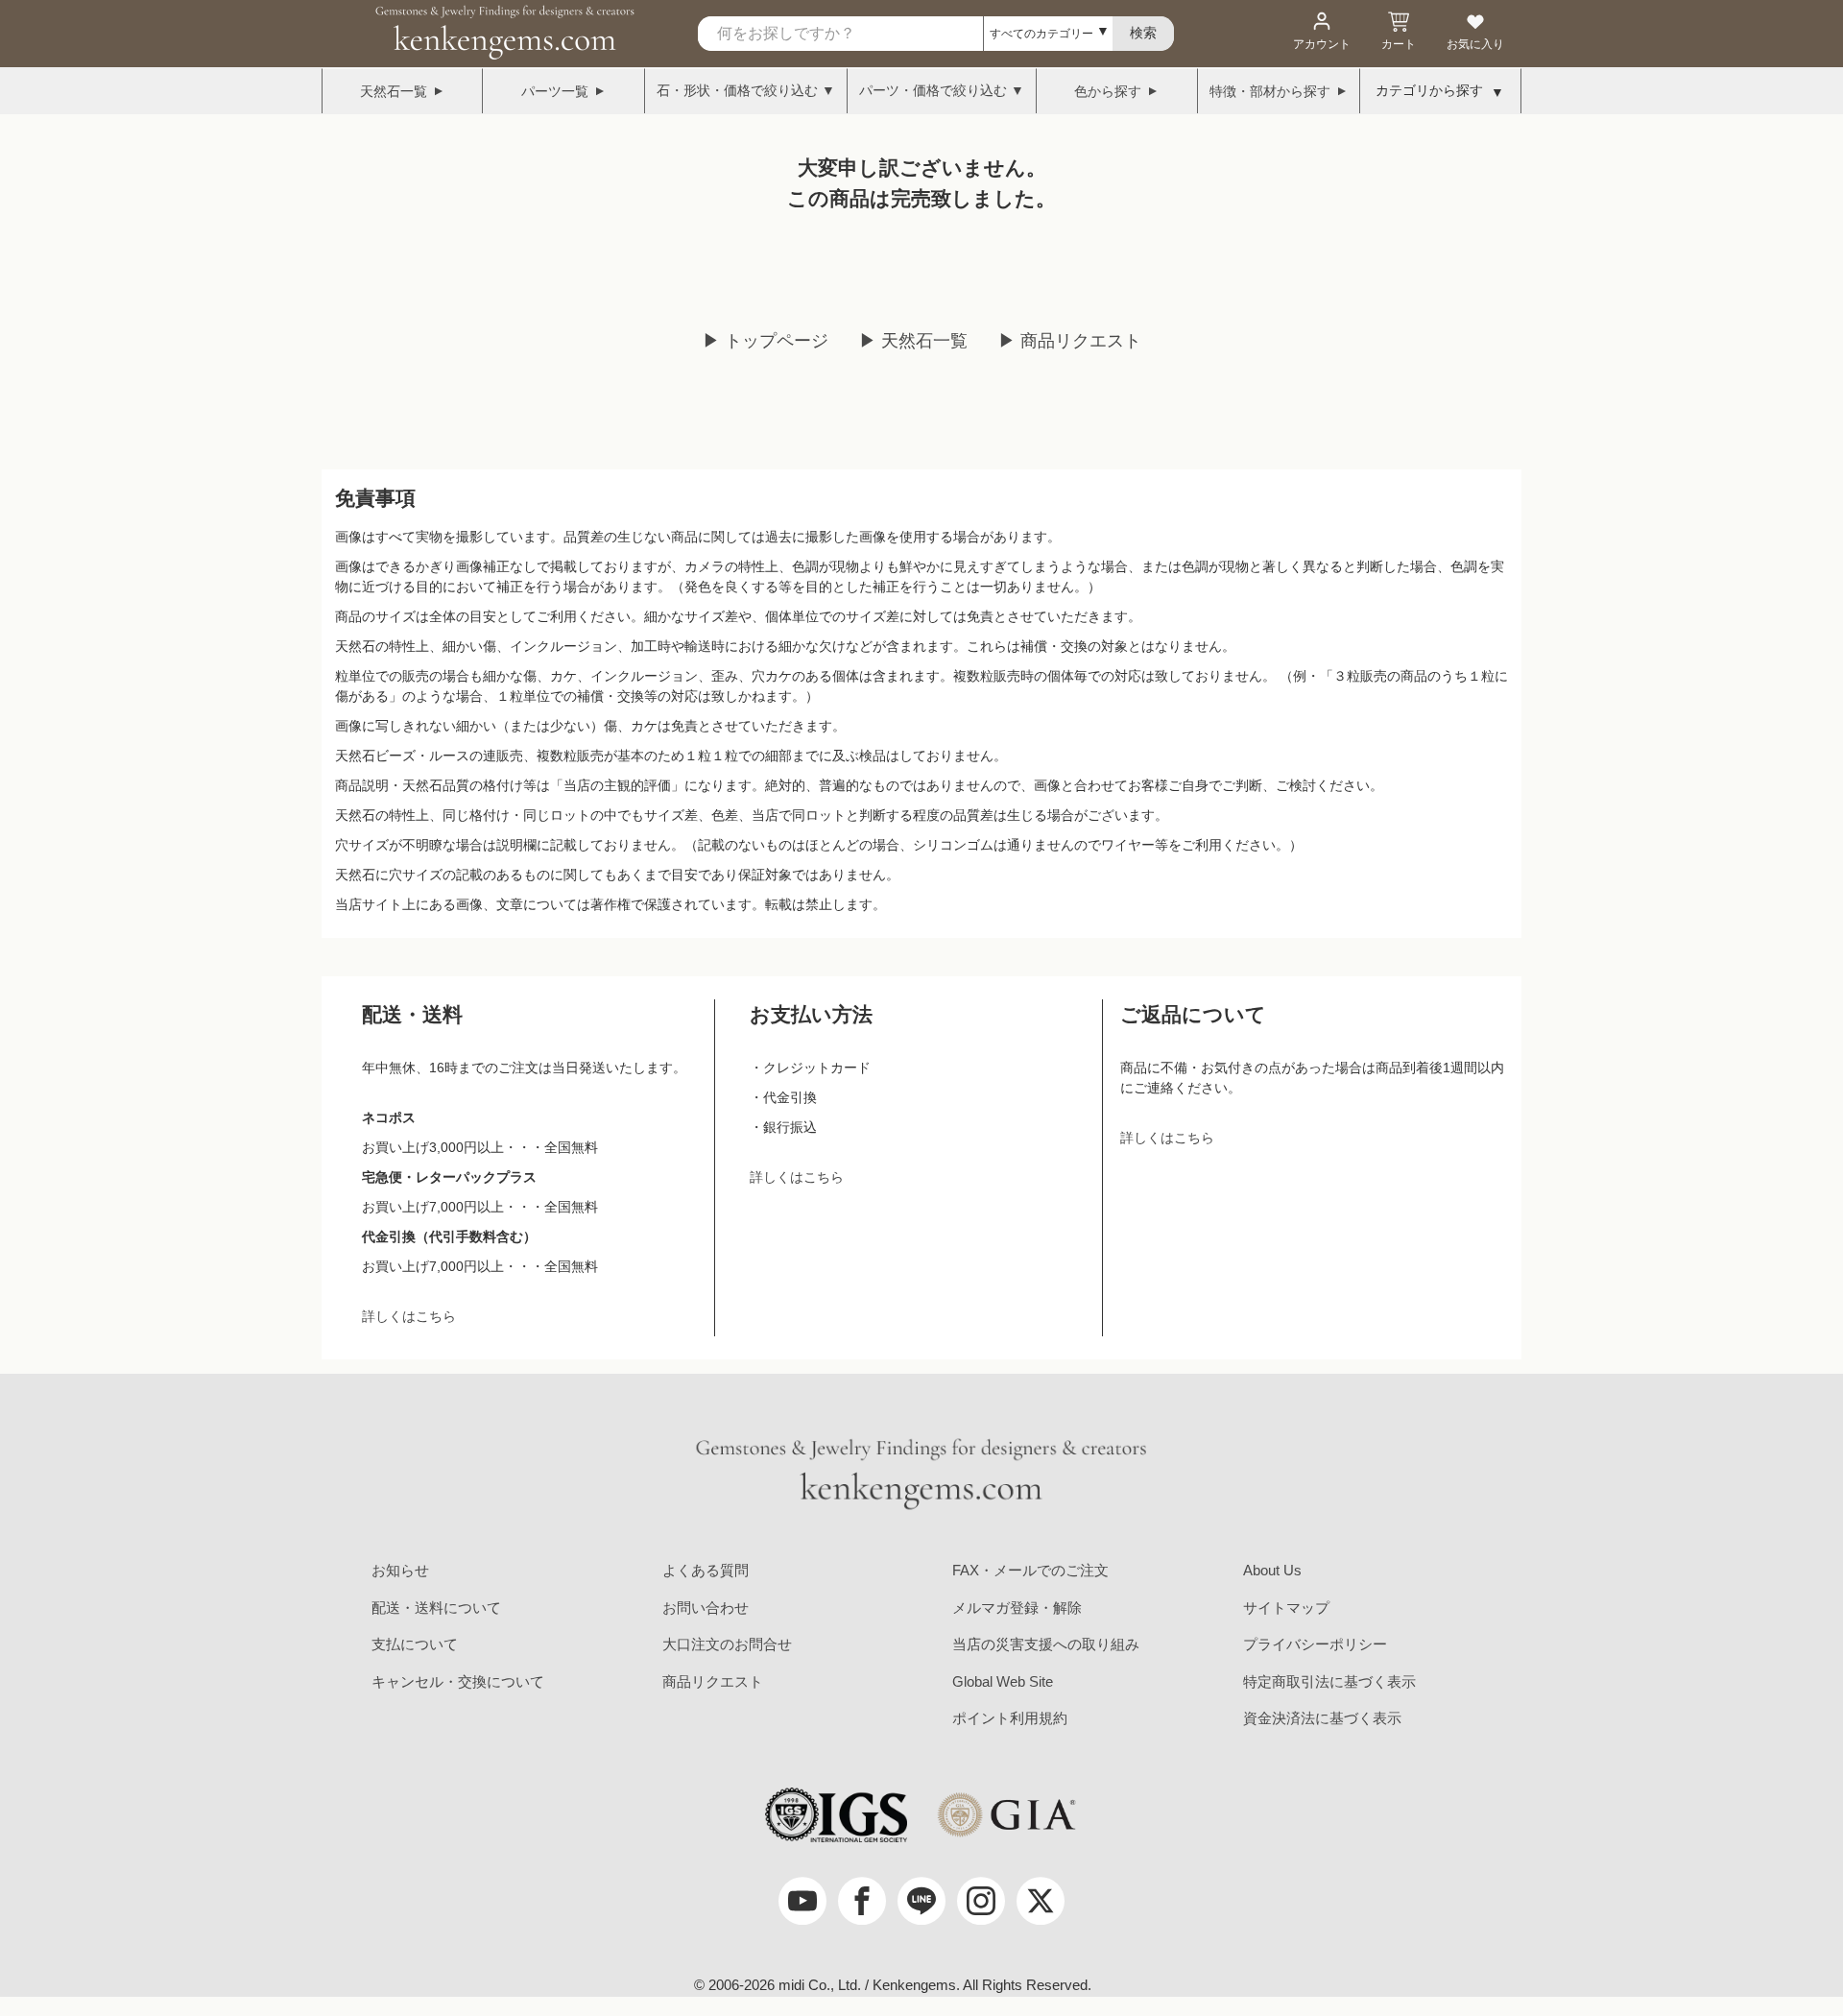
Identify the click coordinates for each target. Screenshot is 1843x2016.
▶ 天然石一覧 (913, 341)
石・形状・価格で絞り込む (737, 90)
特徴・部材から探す (1270, 91)
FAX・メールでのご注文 (1030, 1570)
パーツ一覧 (555, 91)
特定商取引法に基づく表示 (1329, 1681)
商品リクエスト (713, 1681)
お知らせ (400, 1570)
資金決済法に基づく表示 (1322, 1718)
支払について (415, 1644)
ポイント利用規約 (1010, 1718)
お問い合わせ (706, 1608)
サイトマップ (1286, 1608)
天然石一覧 (394, 91)
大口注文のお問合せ (727, 1644)
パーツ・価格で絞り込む (933, 90)
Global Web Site (1003, 1681)
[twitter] (1041, 1901)
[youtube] (802, 1901)
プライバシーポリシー (1315, 1644)
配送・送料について (436, 1608)
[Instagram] (981, 1901)
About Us (1272, 1570)
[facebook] (862, 1901)
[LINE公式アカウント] (921, 1901)
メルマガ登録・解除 (1017, 1608)
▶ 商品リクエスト (1070, 341)
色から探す (1108, 91)
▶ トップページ (766, 341)
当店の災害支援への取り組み (1046, 1644)
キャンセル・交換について (458, 1681)
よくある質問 (706, 1570)
